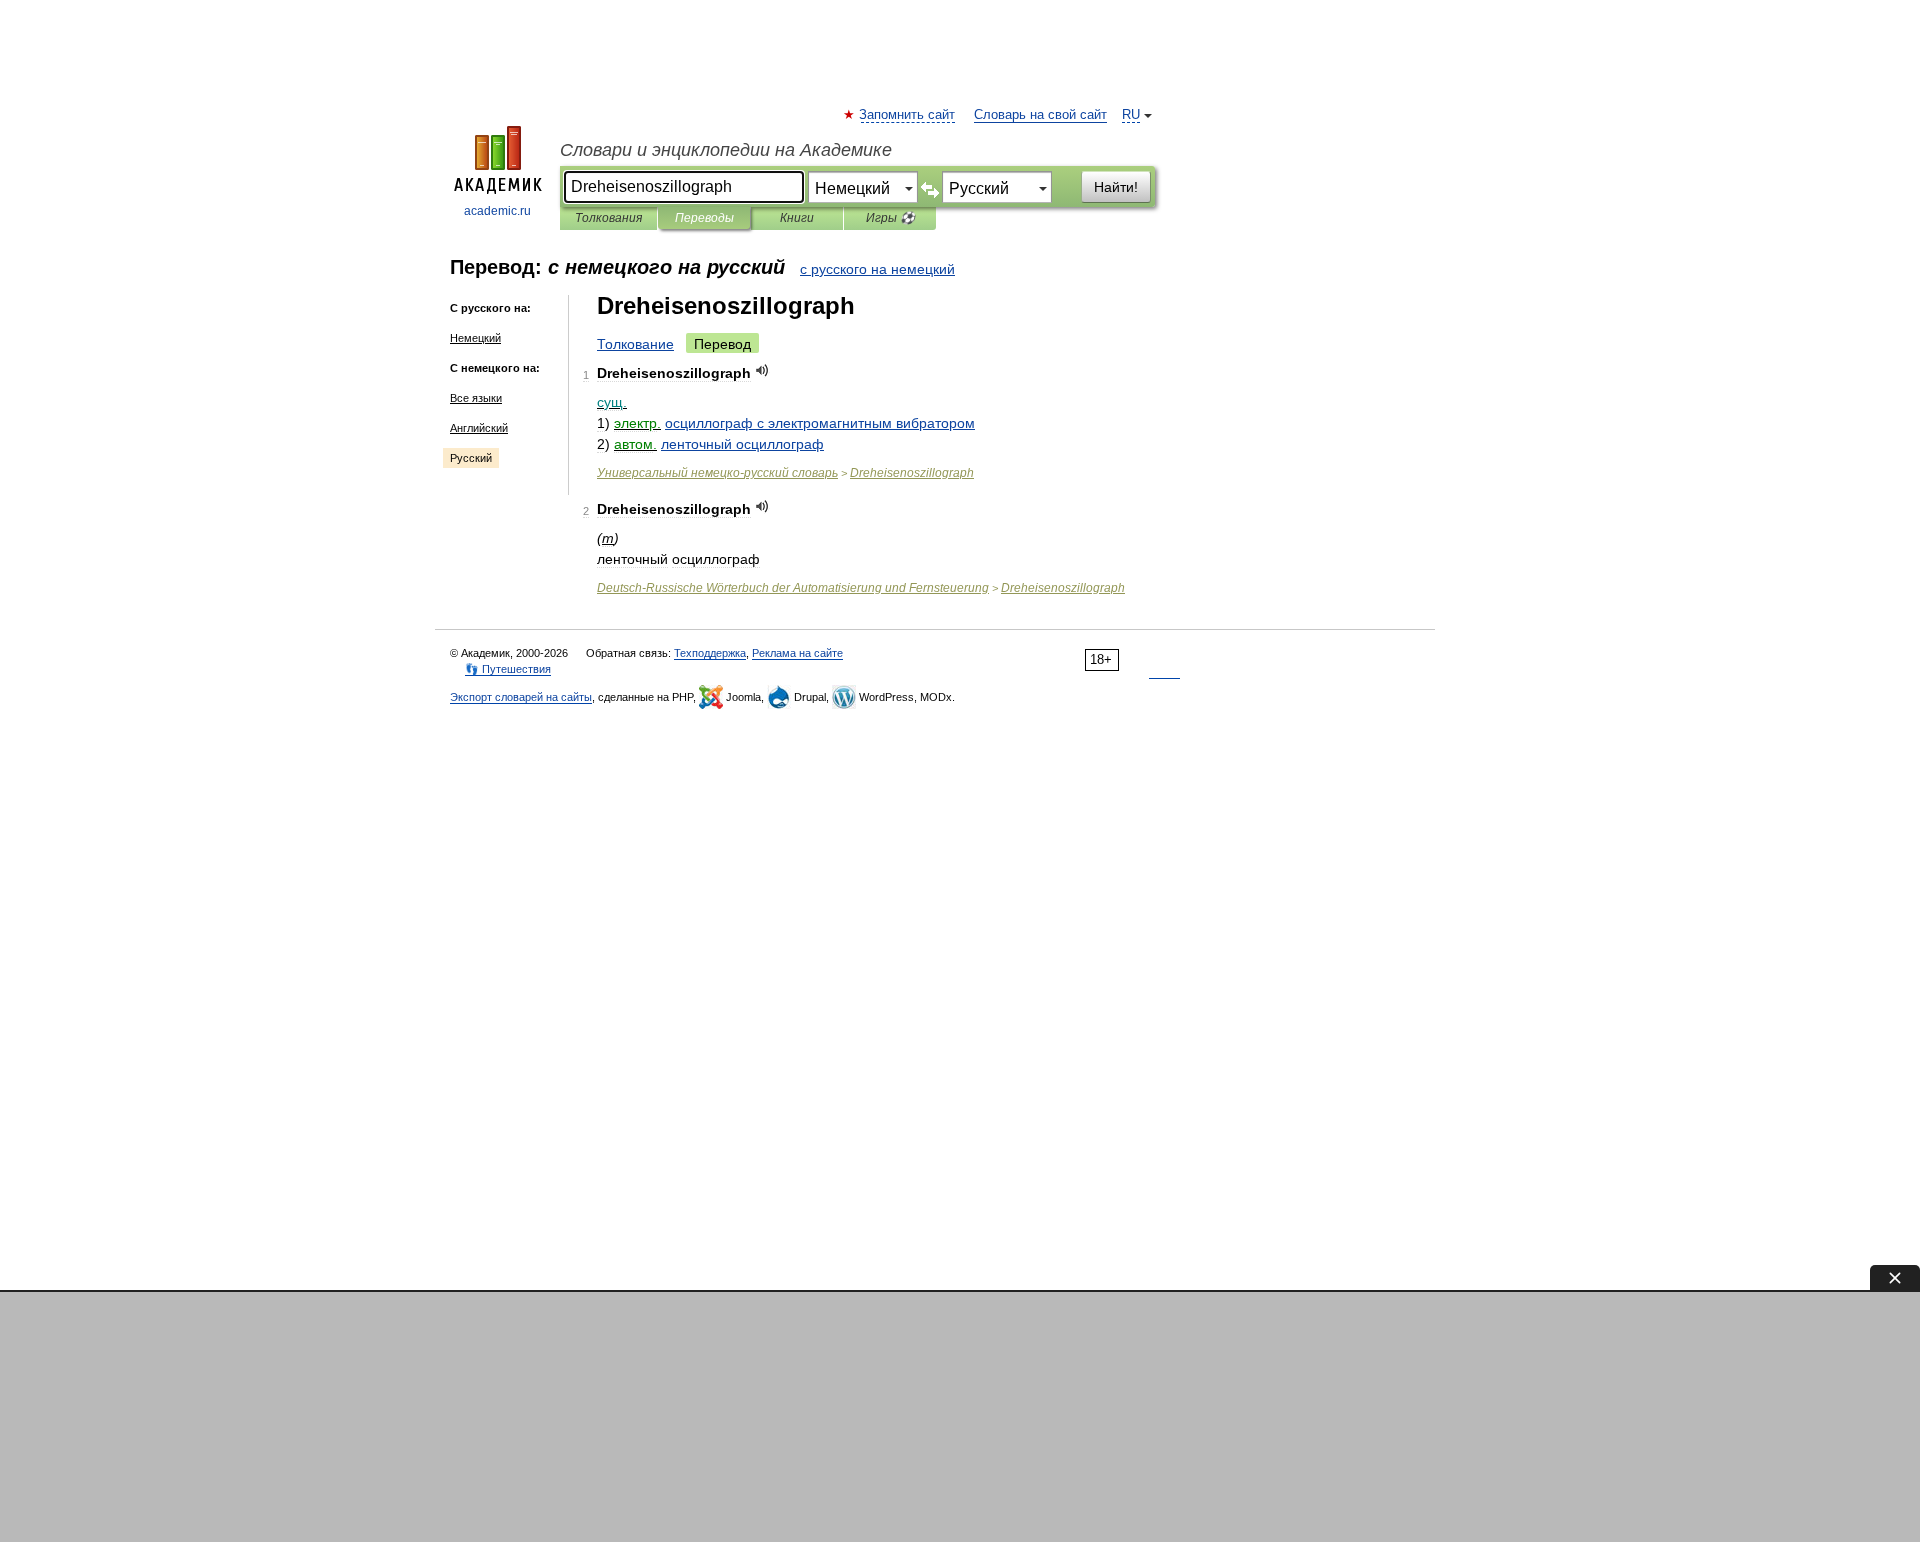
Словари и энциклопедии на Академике (726, 150)
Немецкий (475, 338)
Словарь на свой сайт (1040, 115)
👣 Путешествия (508, 669)
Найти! (1116, 187)
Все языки (476, 398)
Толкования (608, 218)
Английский (479, 428)
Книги (797, 218)
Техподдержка (710, 653)
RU (1131, 115)
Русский (471, 458)
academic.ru (497, 211)
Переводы (704, 218)
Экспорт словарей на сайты (521, 697)
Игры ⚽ (890, 218)
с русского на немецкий (877, 269)
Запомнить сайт (908, 115)
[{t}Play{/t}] (762, 370)
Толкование (635, 344)
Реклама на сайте (797, 653)
